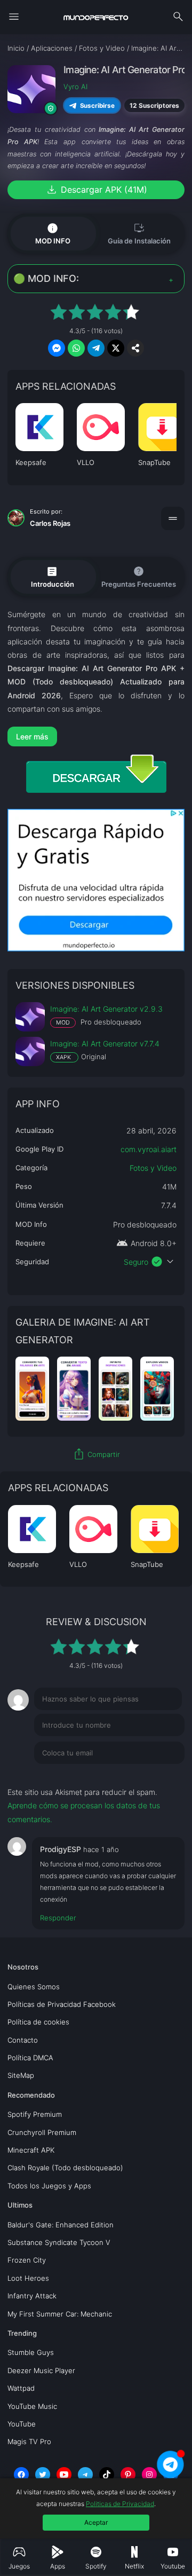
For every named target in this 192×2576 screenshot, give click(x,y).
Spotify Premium (35, 2114)
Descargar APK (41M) (96, 190)
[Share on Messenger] (57, 348)
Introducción (53, 577)
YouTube (22, 2424)
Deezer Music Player (41, 2370)
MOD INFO (53, 233)
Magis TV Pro (29, 2441)
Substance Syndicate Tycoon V (59, 2242)
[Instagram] (149, 2475)
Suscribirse (97, 105)
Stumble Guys (31, 2352)
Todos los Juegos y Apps (49, 2186)
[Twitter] (43, 2475)
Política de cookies (38, 2022)
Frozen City (27, 2260)
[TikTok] (107, 2475)
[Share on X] (116, 348)
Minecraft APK (31, 2150)
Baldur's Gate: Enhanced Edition (61, 2225)
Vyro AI (75, 86)
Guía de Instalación (139, 233)
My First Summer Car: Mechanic (60, 2314)
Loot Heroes (28, 2278)
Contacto (23, 2040)
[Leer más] (96, 736)
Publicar (158, 1775)
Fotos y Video (153, 1168)
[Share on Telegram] (96, 348)
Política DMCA (30, 2058)
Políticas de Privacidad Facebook (62, 2004)
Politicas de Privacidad (120, 2504)
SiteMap (21, 2075)
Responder (58, 1918)
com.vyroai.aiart (149, 1149)
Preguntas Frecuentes (139, 576)
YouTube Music (32, 2406)
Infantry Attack (32, 2296)
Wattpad (21, 2388)
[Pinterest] (128, 2475)
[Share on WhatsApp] (76, 348)
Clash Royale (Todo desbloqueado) (65, 2168)
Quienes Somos (34, 1987)
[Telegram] (85, 2475)
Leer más (32, 736)
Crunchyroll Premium (42, 2132)
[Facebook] (21, 2475)
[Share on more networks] (135, 348)
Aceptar (96, 2522)
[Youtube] (64, 2475)
